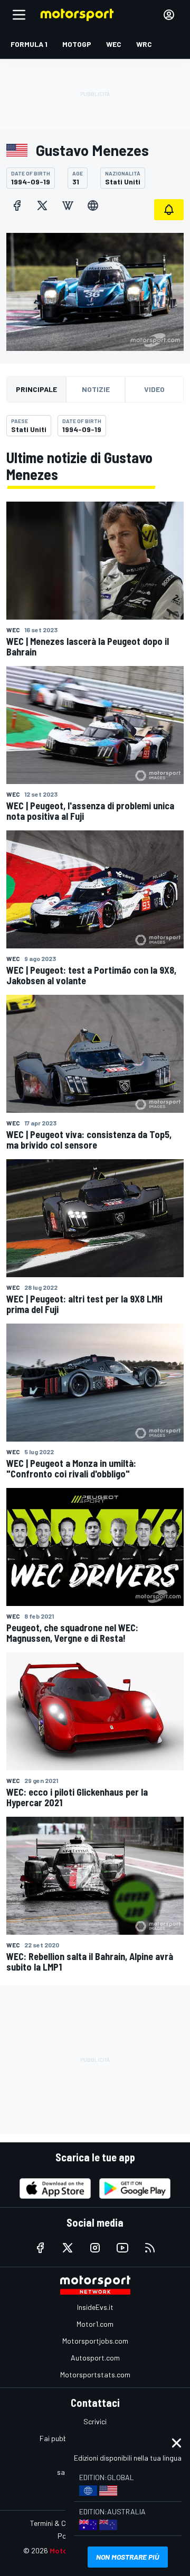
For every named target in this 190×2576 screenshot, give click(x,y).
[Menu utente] (169, 15)
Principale (36, 389)
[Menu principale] (19, 15)
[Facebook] (17, 205)
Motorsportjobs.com (95, 2341)
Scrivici (95, 2421)
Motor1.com (95, 2324)
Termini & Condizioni (62, 2523)
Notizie (96, 389)
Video (154, 389)
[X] (42, 205)
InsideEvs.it (95, 2307)
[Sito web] (93, 205)
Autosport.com (95, 2358)
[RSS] (150, 2248)
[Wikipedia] (68, 205)
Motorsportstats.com (95, 2374)
